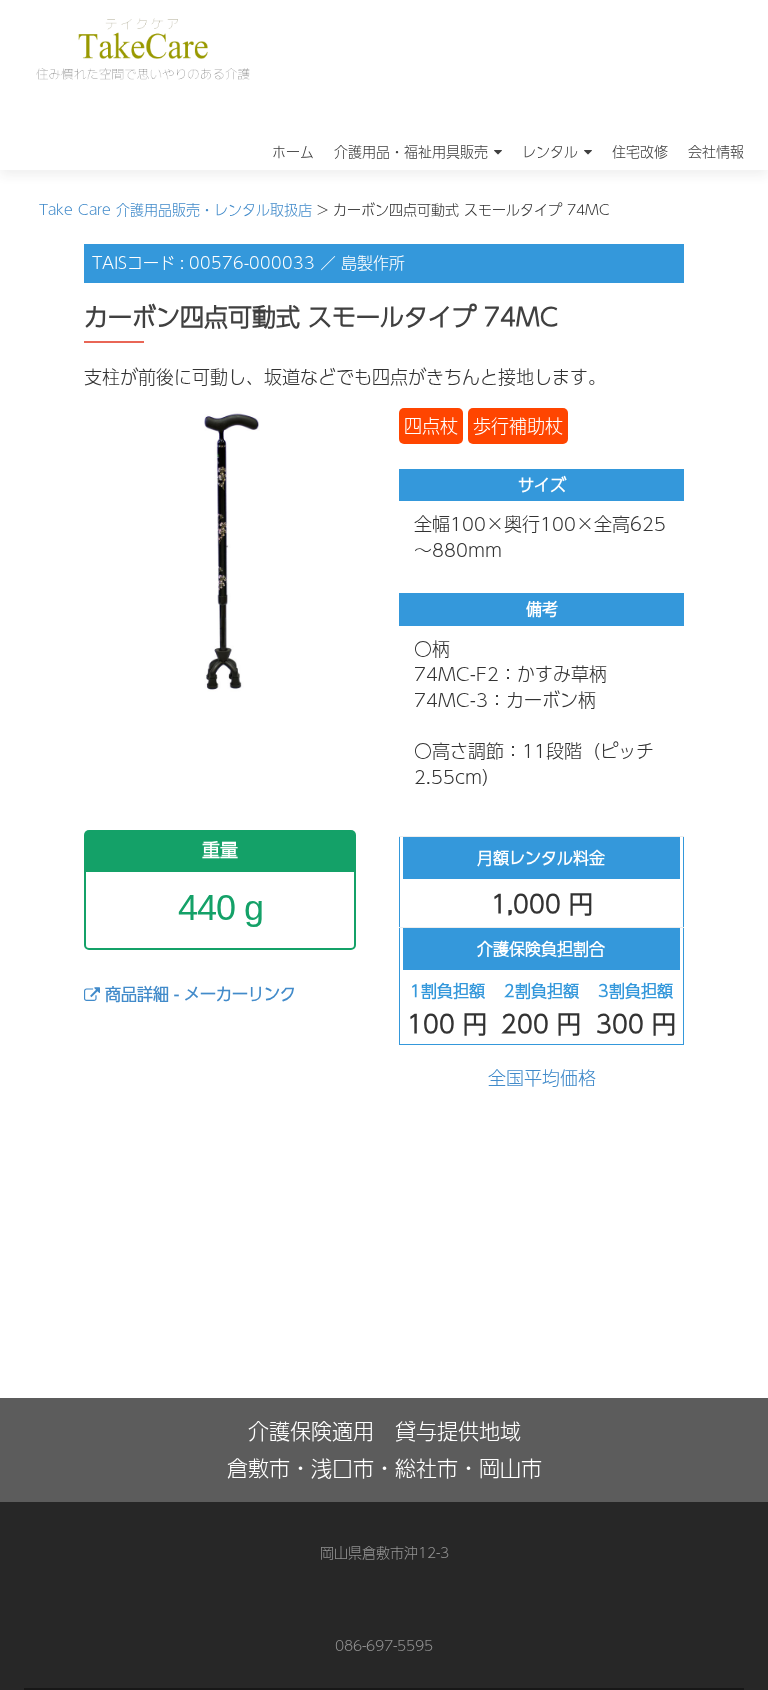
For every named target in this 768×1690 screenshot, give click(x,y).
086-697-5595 (384, 1645)
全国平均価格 (542, 1077)
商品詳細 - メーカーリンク (198, 993)
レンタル (550, 151)
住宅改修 (640, 151)
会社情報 (716, 151)
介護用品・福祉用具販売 (411, 151)
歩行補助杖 (518, 425)
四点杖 (431, 425)
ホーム (293, 151)
